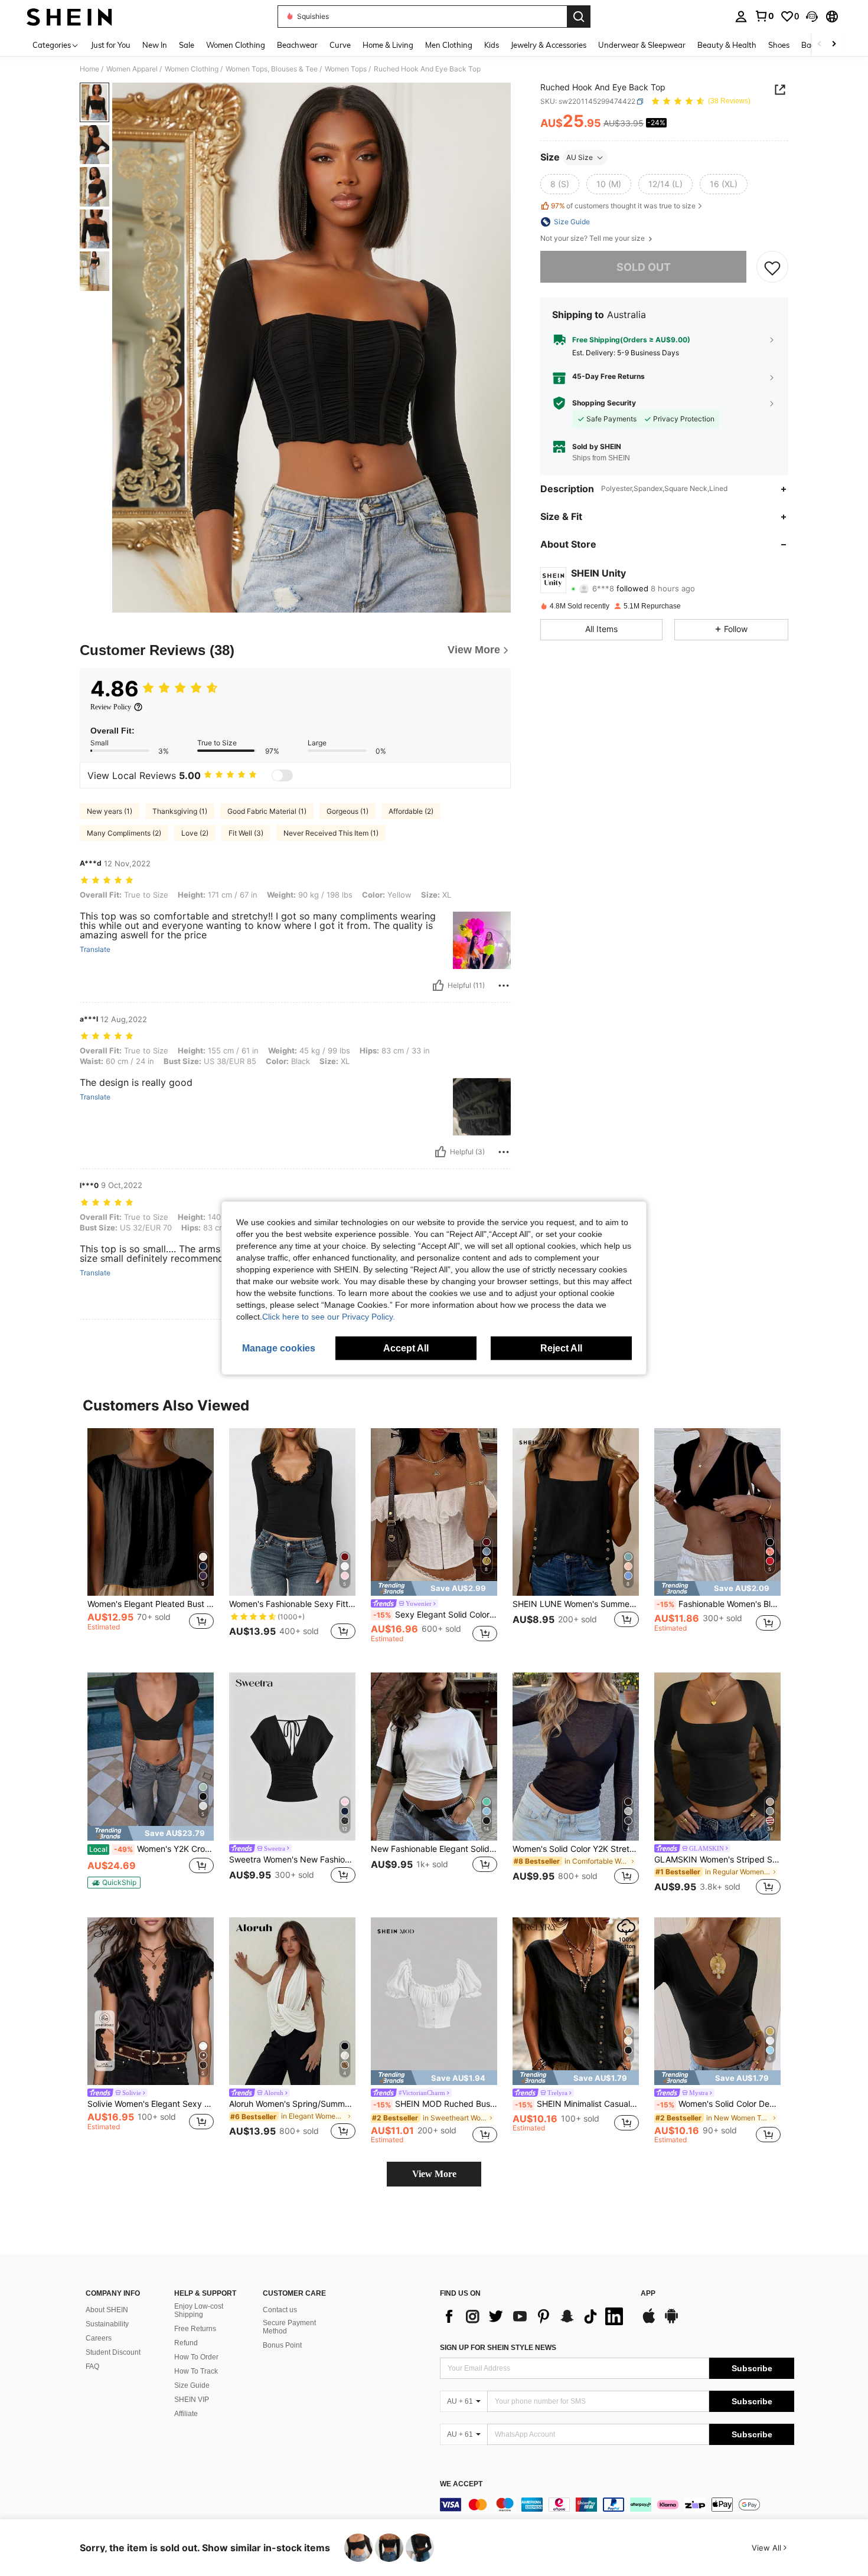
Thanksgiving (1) (180, 811)
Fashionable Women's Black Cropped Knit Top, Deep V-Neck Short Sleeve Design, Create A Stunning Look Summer (719, 1604)
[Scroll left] (820, 45)
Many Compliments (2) (124, 833)
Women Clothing (192, 69)
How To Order (196, 2357)
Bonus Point (282, 2345)
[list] (534, 2316)
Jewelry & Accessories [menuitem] (549, 45)
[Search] (579, 17)
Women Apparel (132, 69)
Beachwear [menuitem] (297, 45)
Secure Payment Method (289, 2327)
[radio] (560, 184)
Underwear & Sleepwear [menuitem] (642, 45)
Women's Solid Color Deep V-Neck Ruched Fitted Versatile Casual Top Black (719, 2104)
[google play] (671, 2322)
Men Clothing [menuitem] (449, 45)
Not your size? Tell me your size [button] (593, 238)
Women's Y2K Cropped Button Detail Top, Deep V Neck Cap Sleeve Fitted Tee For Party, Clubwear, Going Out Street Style (151, 1849)
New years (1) (110, 811)
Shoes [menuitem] (779, 45)
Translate (95, 950)
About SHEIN (107, 2310)
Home (89, 69)
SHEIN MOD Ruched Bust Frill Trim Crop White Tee (435, 2104)
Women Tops (346, 69)
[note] (434, 1588)
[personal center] (741, 17)
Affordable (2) (411, 811)
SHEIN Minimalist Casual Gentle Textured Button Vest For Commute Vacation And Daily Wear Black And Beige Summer (577, 2104)
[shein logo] (69, 17)
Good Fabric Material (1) (267, 811)
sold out (644, 267)
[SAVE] (772, 267)
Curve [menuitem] (340, 45)
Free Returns (195, 2329)
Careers (99, 2338)
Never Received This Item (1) (331, 833)
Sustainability (107, 2324)
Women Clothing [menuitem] (236, 45)
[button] (812, 17)
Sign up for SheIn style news (498, 2348)
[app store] (649, 2322)
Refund (186, 2343)
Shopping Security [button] (604, 403)
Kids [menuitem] (492, 45)
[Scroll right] (834, 45)
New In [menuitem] (155, 45)
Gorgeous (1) (347, 811)
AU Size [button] (580, 157)
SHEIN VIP (192, 2400)
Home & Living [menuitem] (388, 45)
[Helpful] (438, 986)
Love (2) (195, 833)
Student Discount (113, 2352)
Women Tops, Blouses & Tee (272, 69)
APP (648, 2294)
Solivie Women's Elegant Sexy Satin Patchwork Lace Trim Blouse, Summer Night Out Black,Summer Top (151, 2104)
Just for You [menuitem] (111, 45)
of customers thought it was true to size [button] (623, 206)
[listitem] (151, 1541)
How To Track (196, 2371)
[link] (764, 16)
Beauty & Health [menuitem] (727, 45)
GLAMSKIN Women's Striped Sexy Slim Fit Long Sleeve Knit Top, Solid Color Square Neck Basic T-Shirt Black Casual (717, 1860)
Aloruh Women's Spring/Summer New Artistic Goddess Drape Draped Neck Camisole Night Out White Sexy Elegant (292, 2104)
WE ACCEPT (461, 2484)
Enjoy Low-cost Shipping (199, 2310)
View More (434, 2174)
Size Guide (192, 2385)
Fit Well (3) (246, 833)
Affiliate (186, 2414)
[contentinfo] (617, 2505)
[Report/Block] (504, 986)
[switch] (282, 775)
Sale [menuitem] (187, 45)
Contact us (280, 2310)
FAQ (92, 2366)
